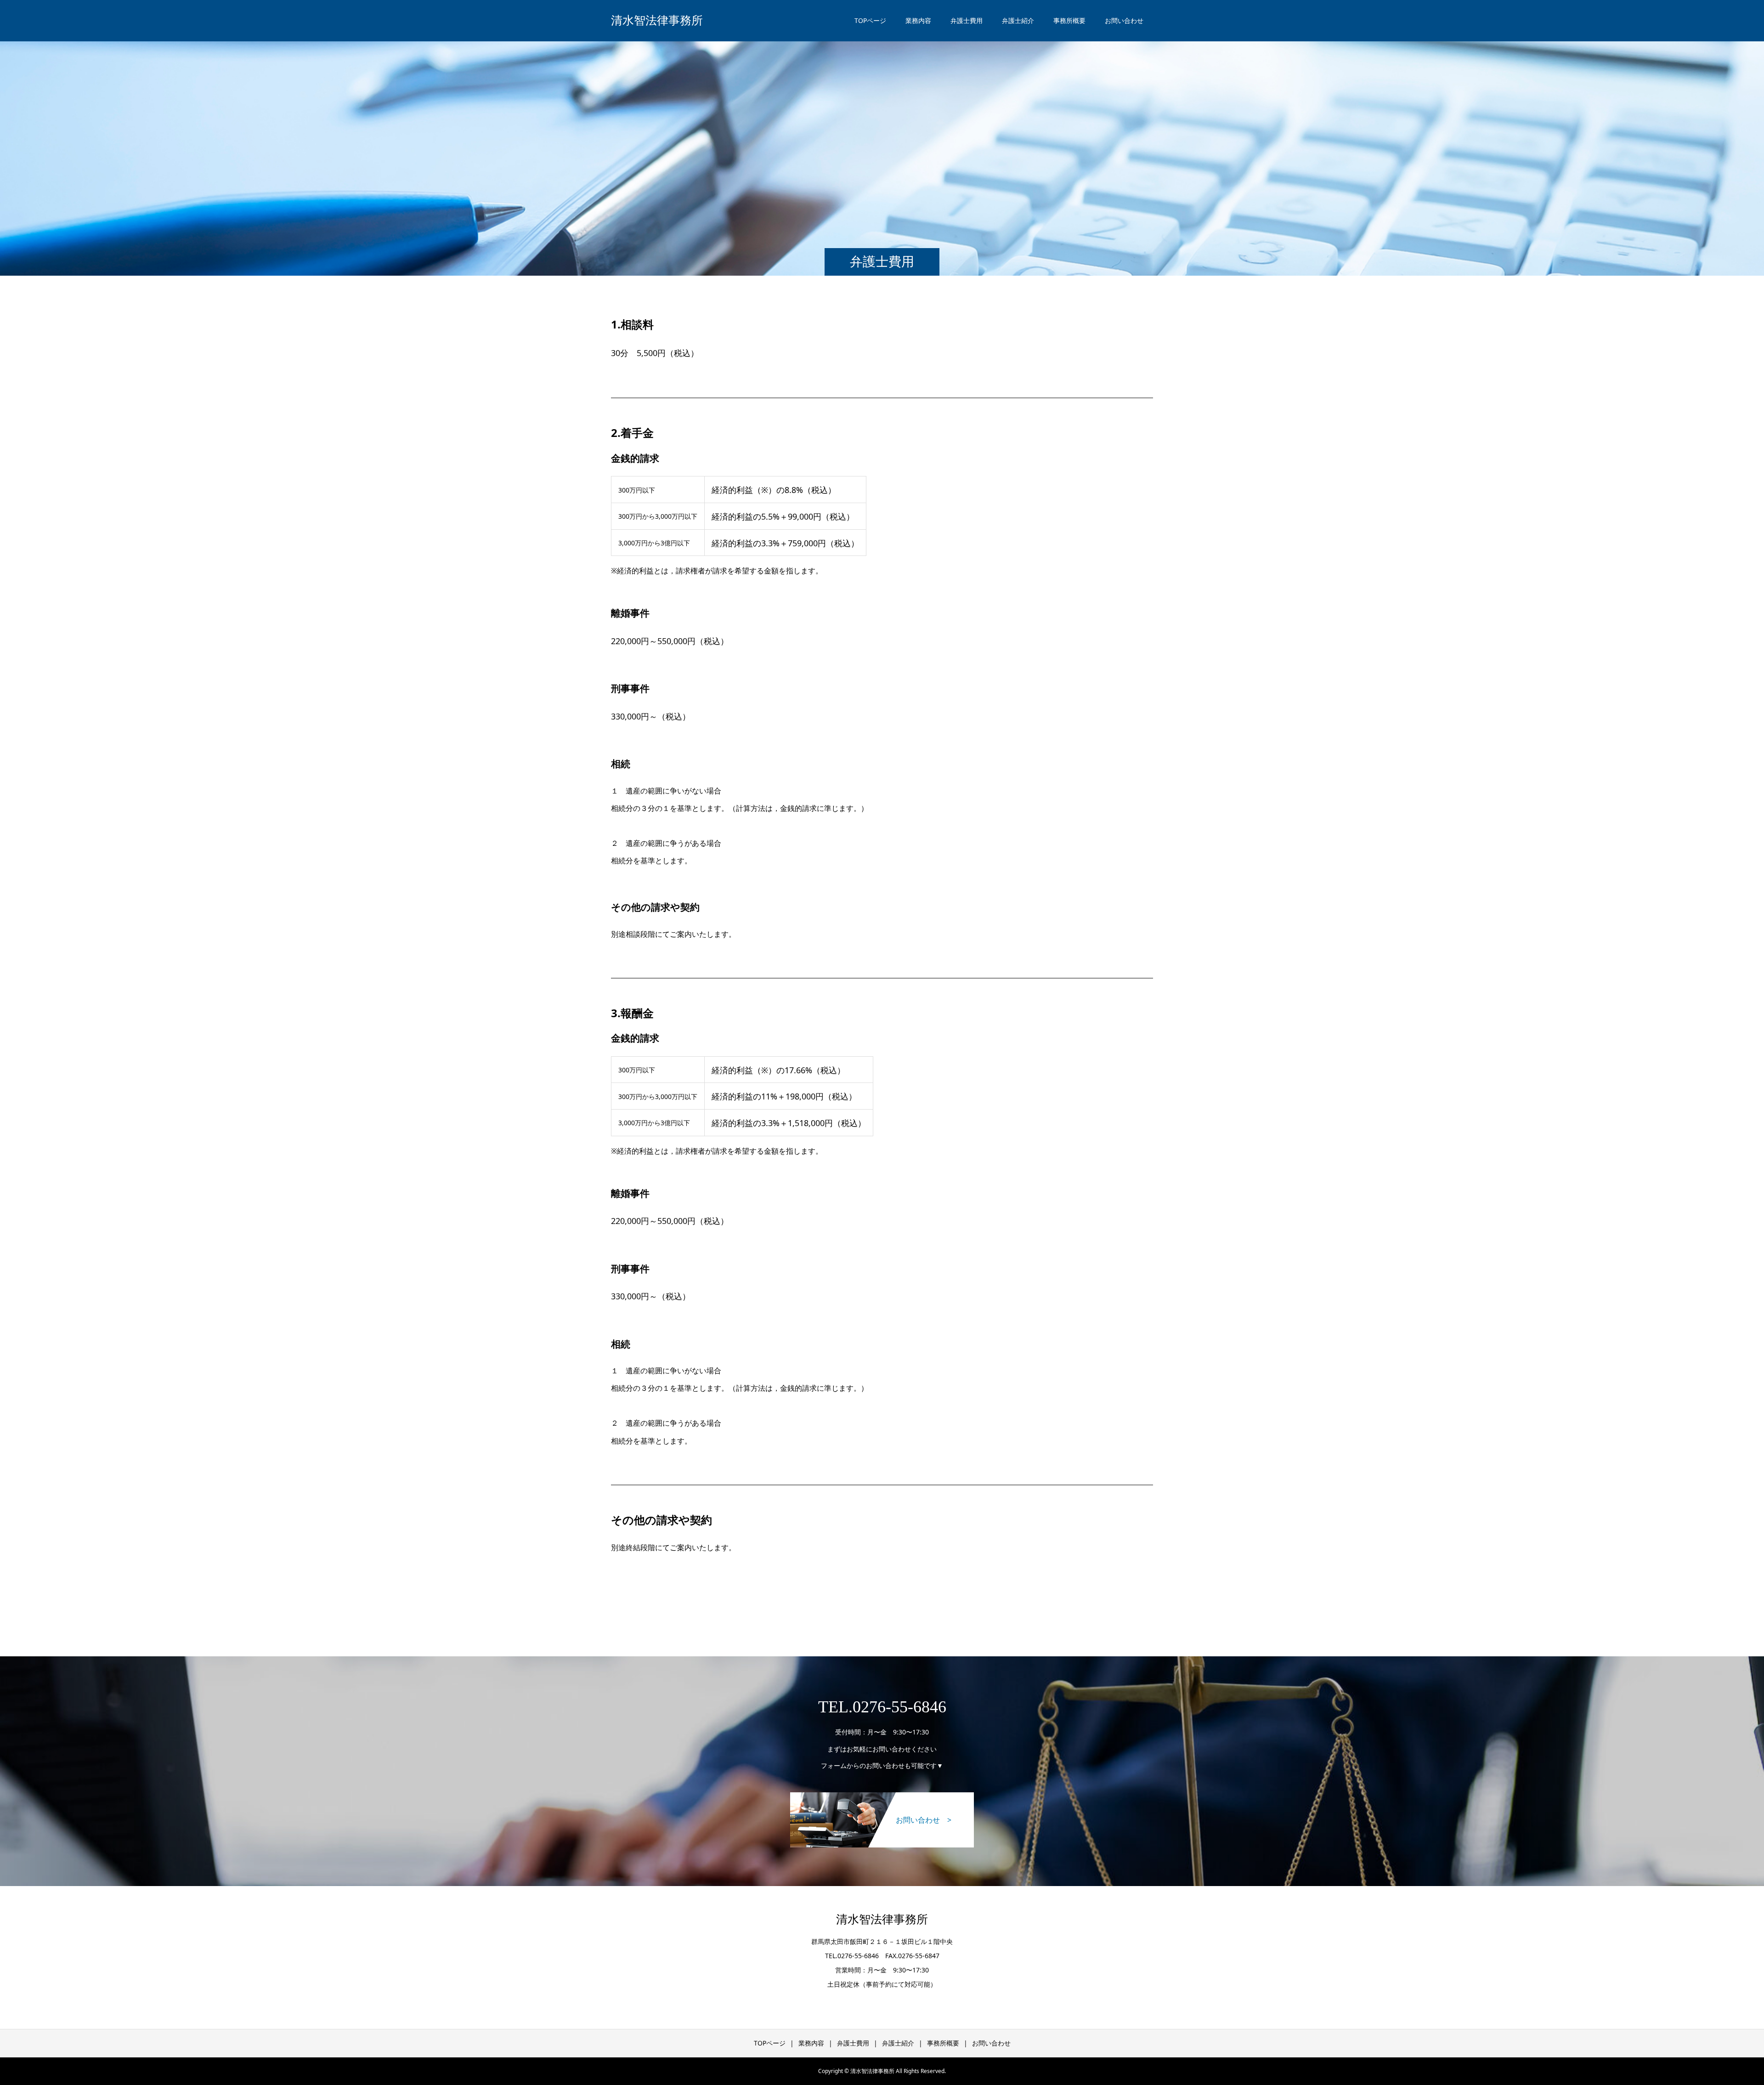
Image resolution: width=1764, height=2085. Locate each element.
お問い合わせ (1124, 20)
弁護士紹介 (1018, 20)
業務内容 (918, 20)
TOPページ (870, 20)
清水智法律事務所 (657, 20)
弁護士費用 (967, 20)
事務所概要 (1069, 20)
